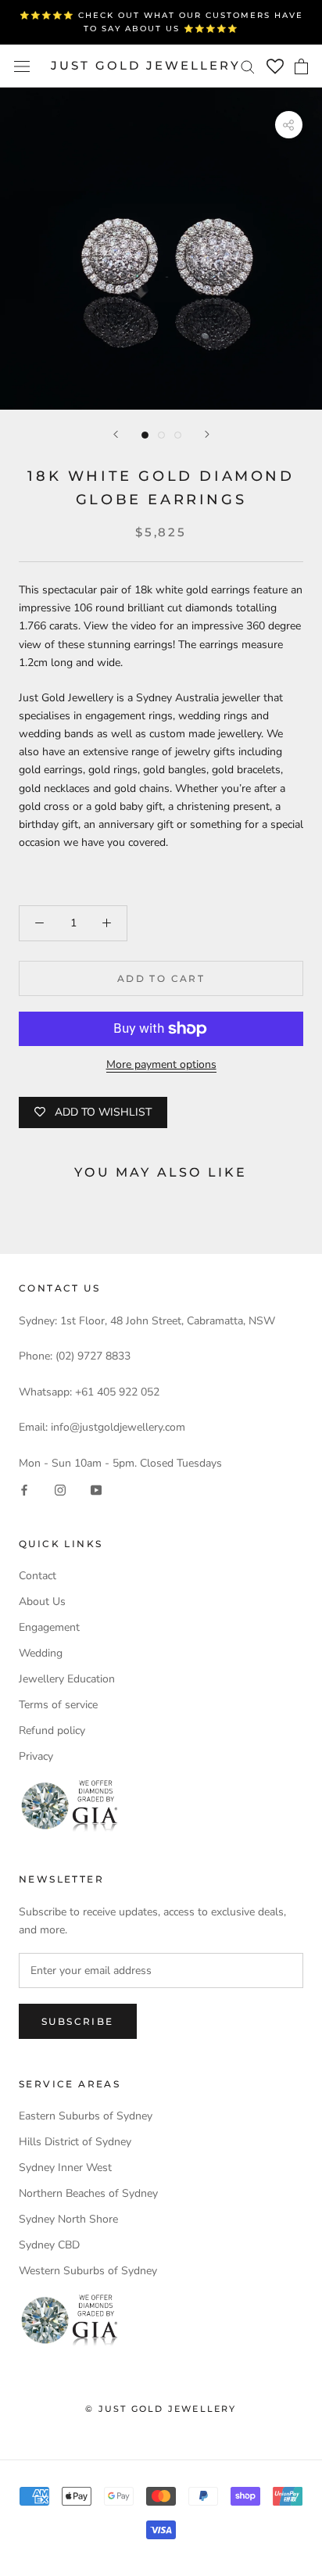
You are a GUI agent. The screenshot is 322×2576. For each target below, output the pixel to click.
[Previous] (116, 434)
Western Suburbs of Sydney (88, 2271)
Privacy (36, 1756)
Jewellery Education (67, 1679)
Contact (38, 1576)
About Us (42, 1601)
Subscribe (78, 2021)
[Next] (207, 434)
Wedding (41, 1653)
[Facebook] (24, 1490)
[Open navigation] (22, 66)
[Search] (248, 66)
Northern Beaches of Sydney (88, 2193)
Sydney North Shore (68, 2219)
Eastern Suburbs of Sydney (86, 2116)
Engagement (49, 1627)
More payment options (161, 1064)
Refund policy (52, 1730)
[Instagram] (60, 1490)
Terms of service (58, 1705)
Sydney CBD (49, 2245)
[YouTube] (96, 1490)
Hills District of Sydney (75, 2142)
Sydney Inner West (65, 2168)
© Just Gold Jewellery (161, 2409)
